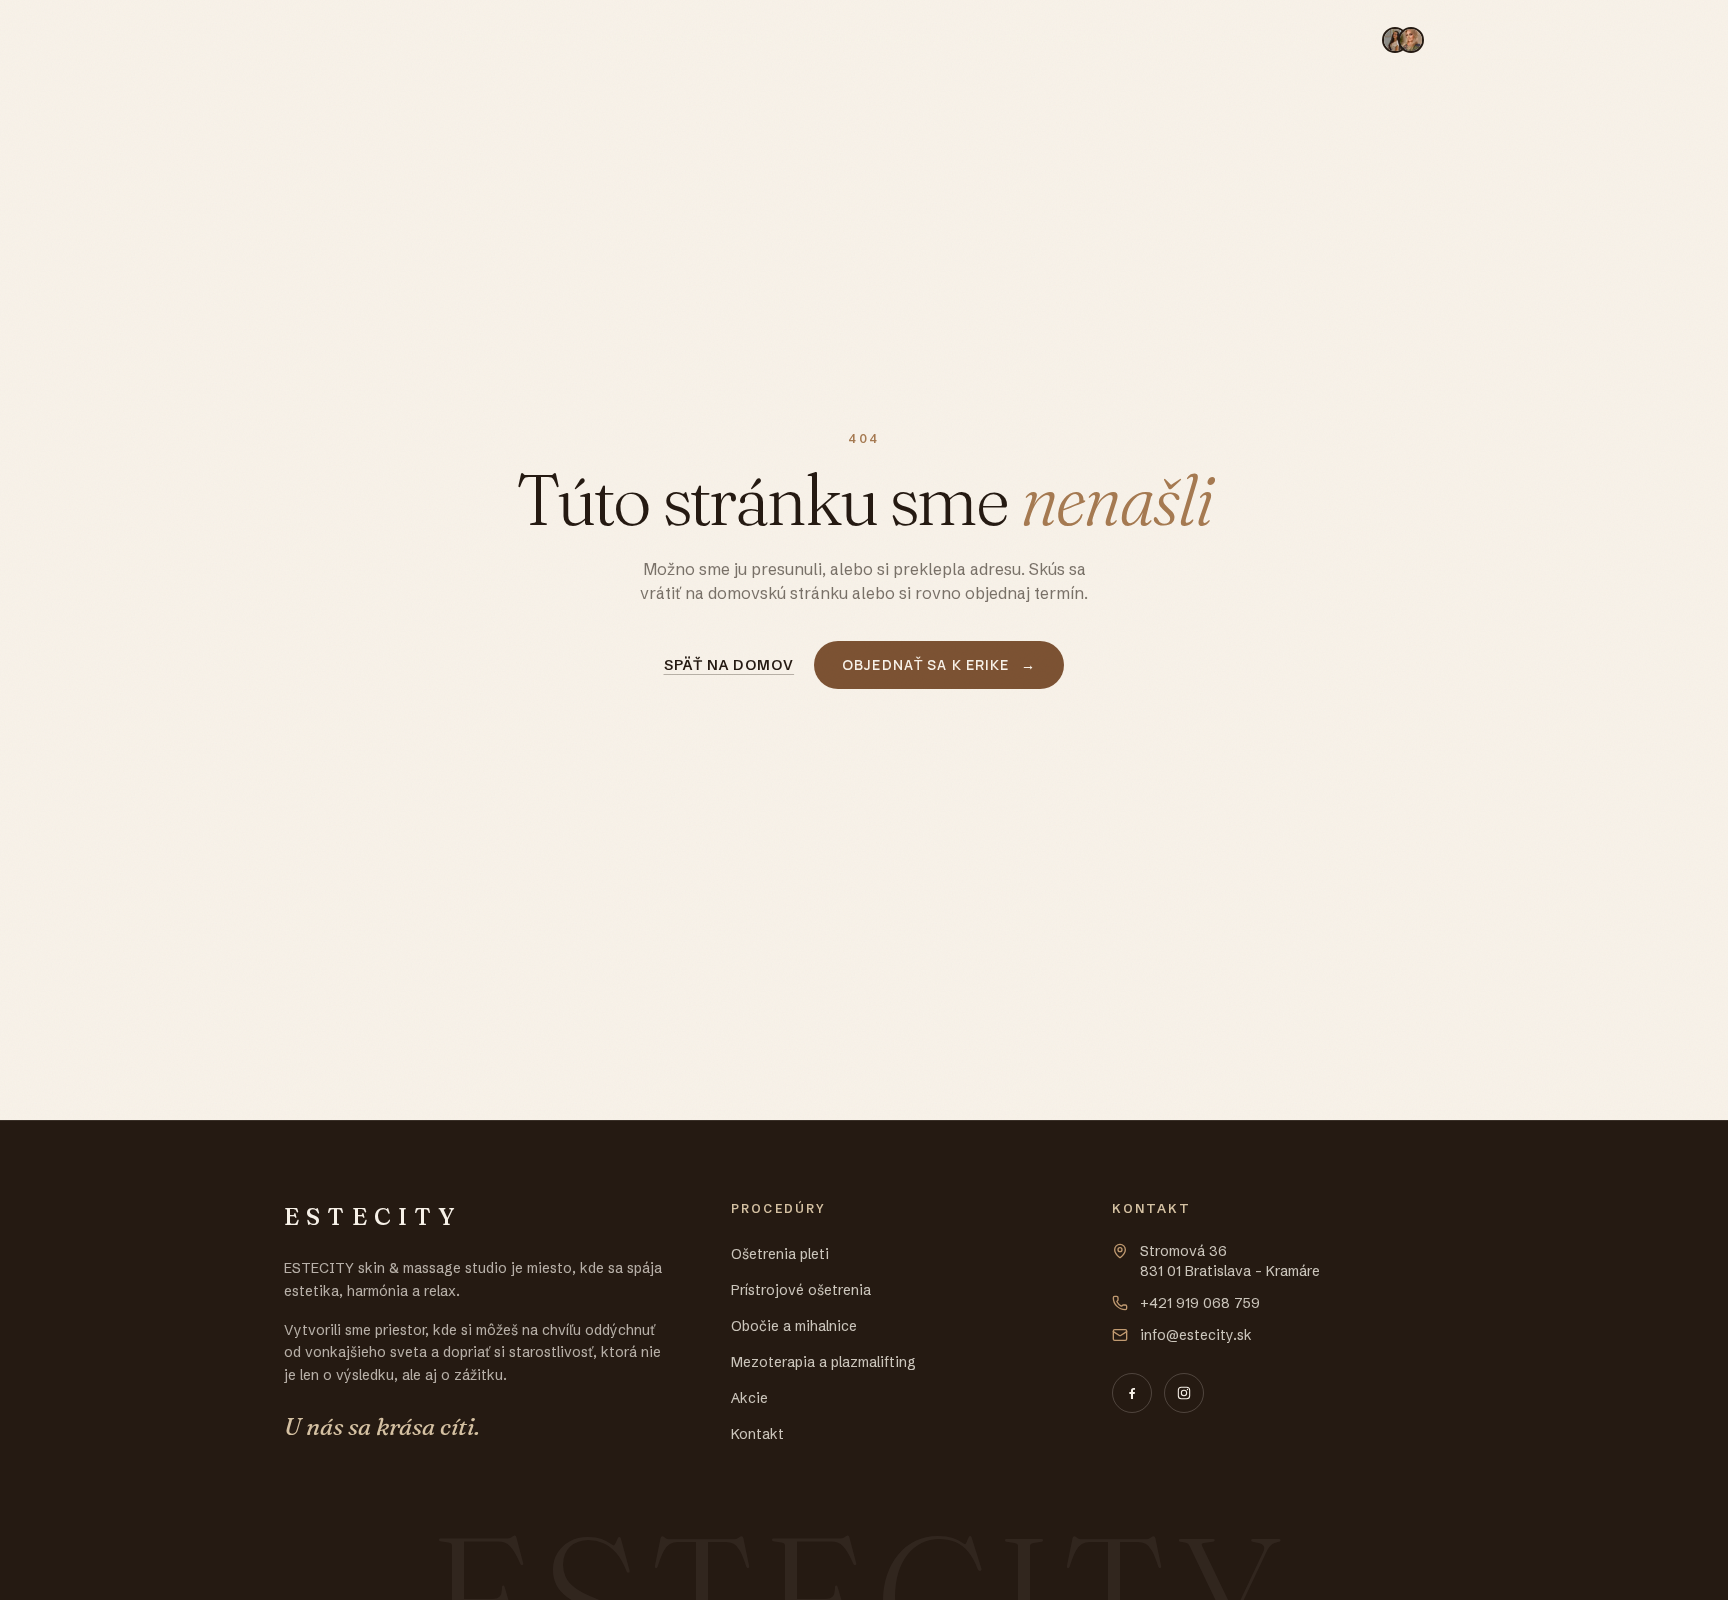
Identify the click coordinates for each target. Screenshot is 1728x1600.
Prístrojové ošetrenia (685, 39)
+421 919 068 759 (1200, 1303)
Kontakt (1317, 39)
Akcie (1240, 39)
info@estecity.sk (1196, 1335)
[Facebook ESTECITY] (1132, 1393)
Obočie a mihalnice (870, 39)
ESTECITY (351, 39)
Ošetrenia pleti (511, 39)
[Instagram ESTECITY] (1184, 1393)
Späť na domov (729, 665)
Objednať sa (1481, 39)
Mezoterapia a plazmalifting (1081, 39)
